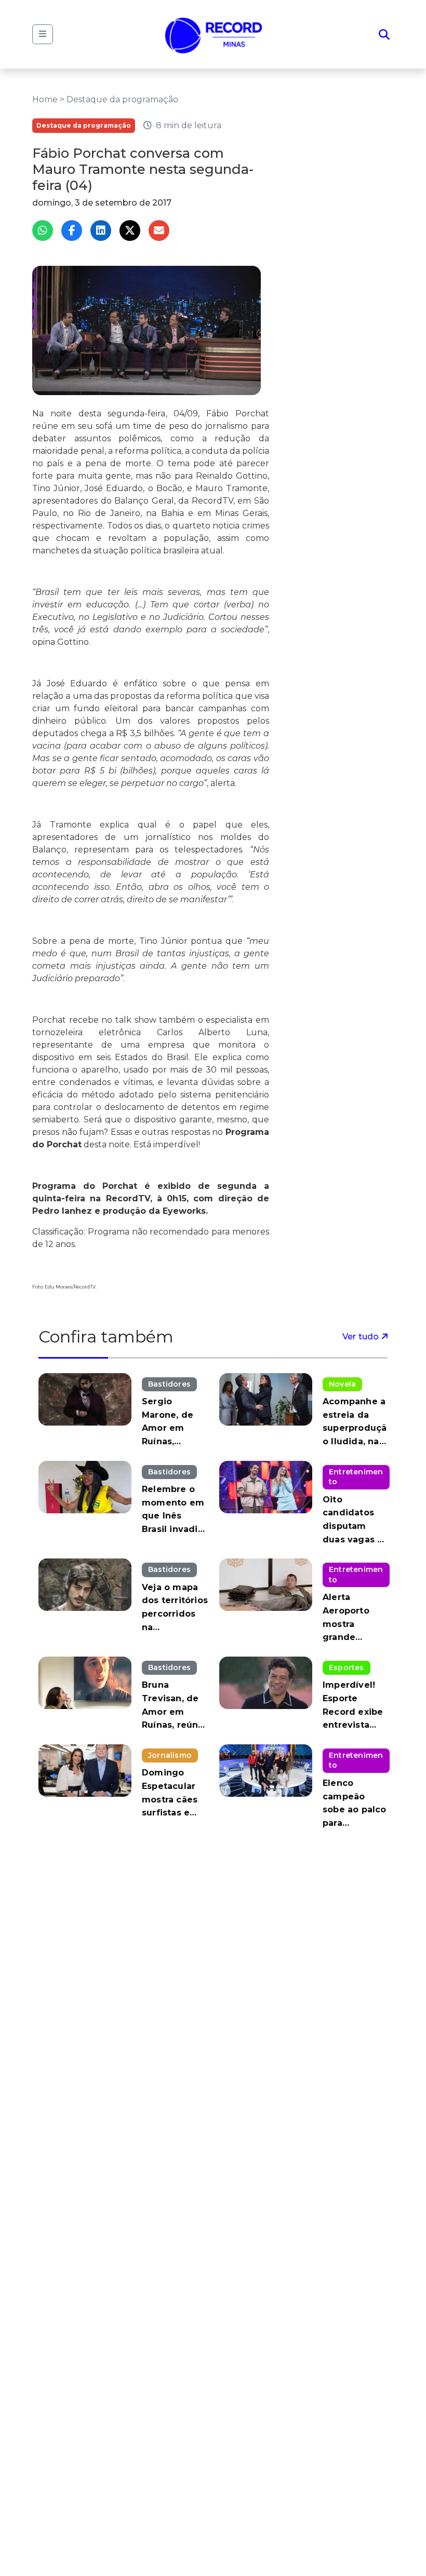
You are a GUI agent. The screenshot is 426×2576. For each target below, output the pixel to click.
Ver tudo (362, 1337)
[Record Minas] (214, 34)
